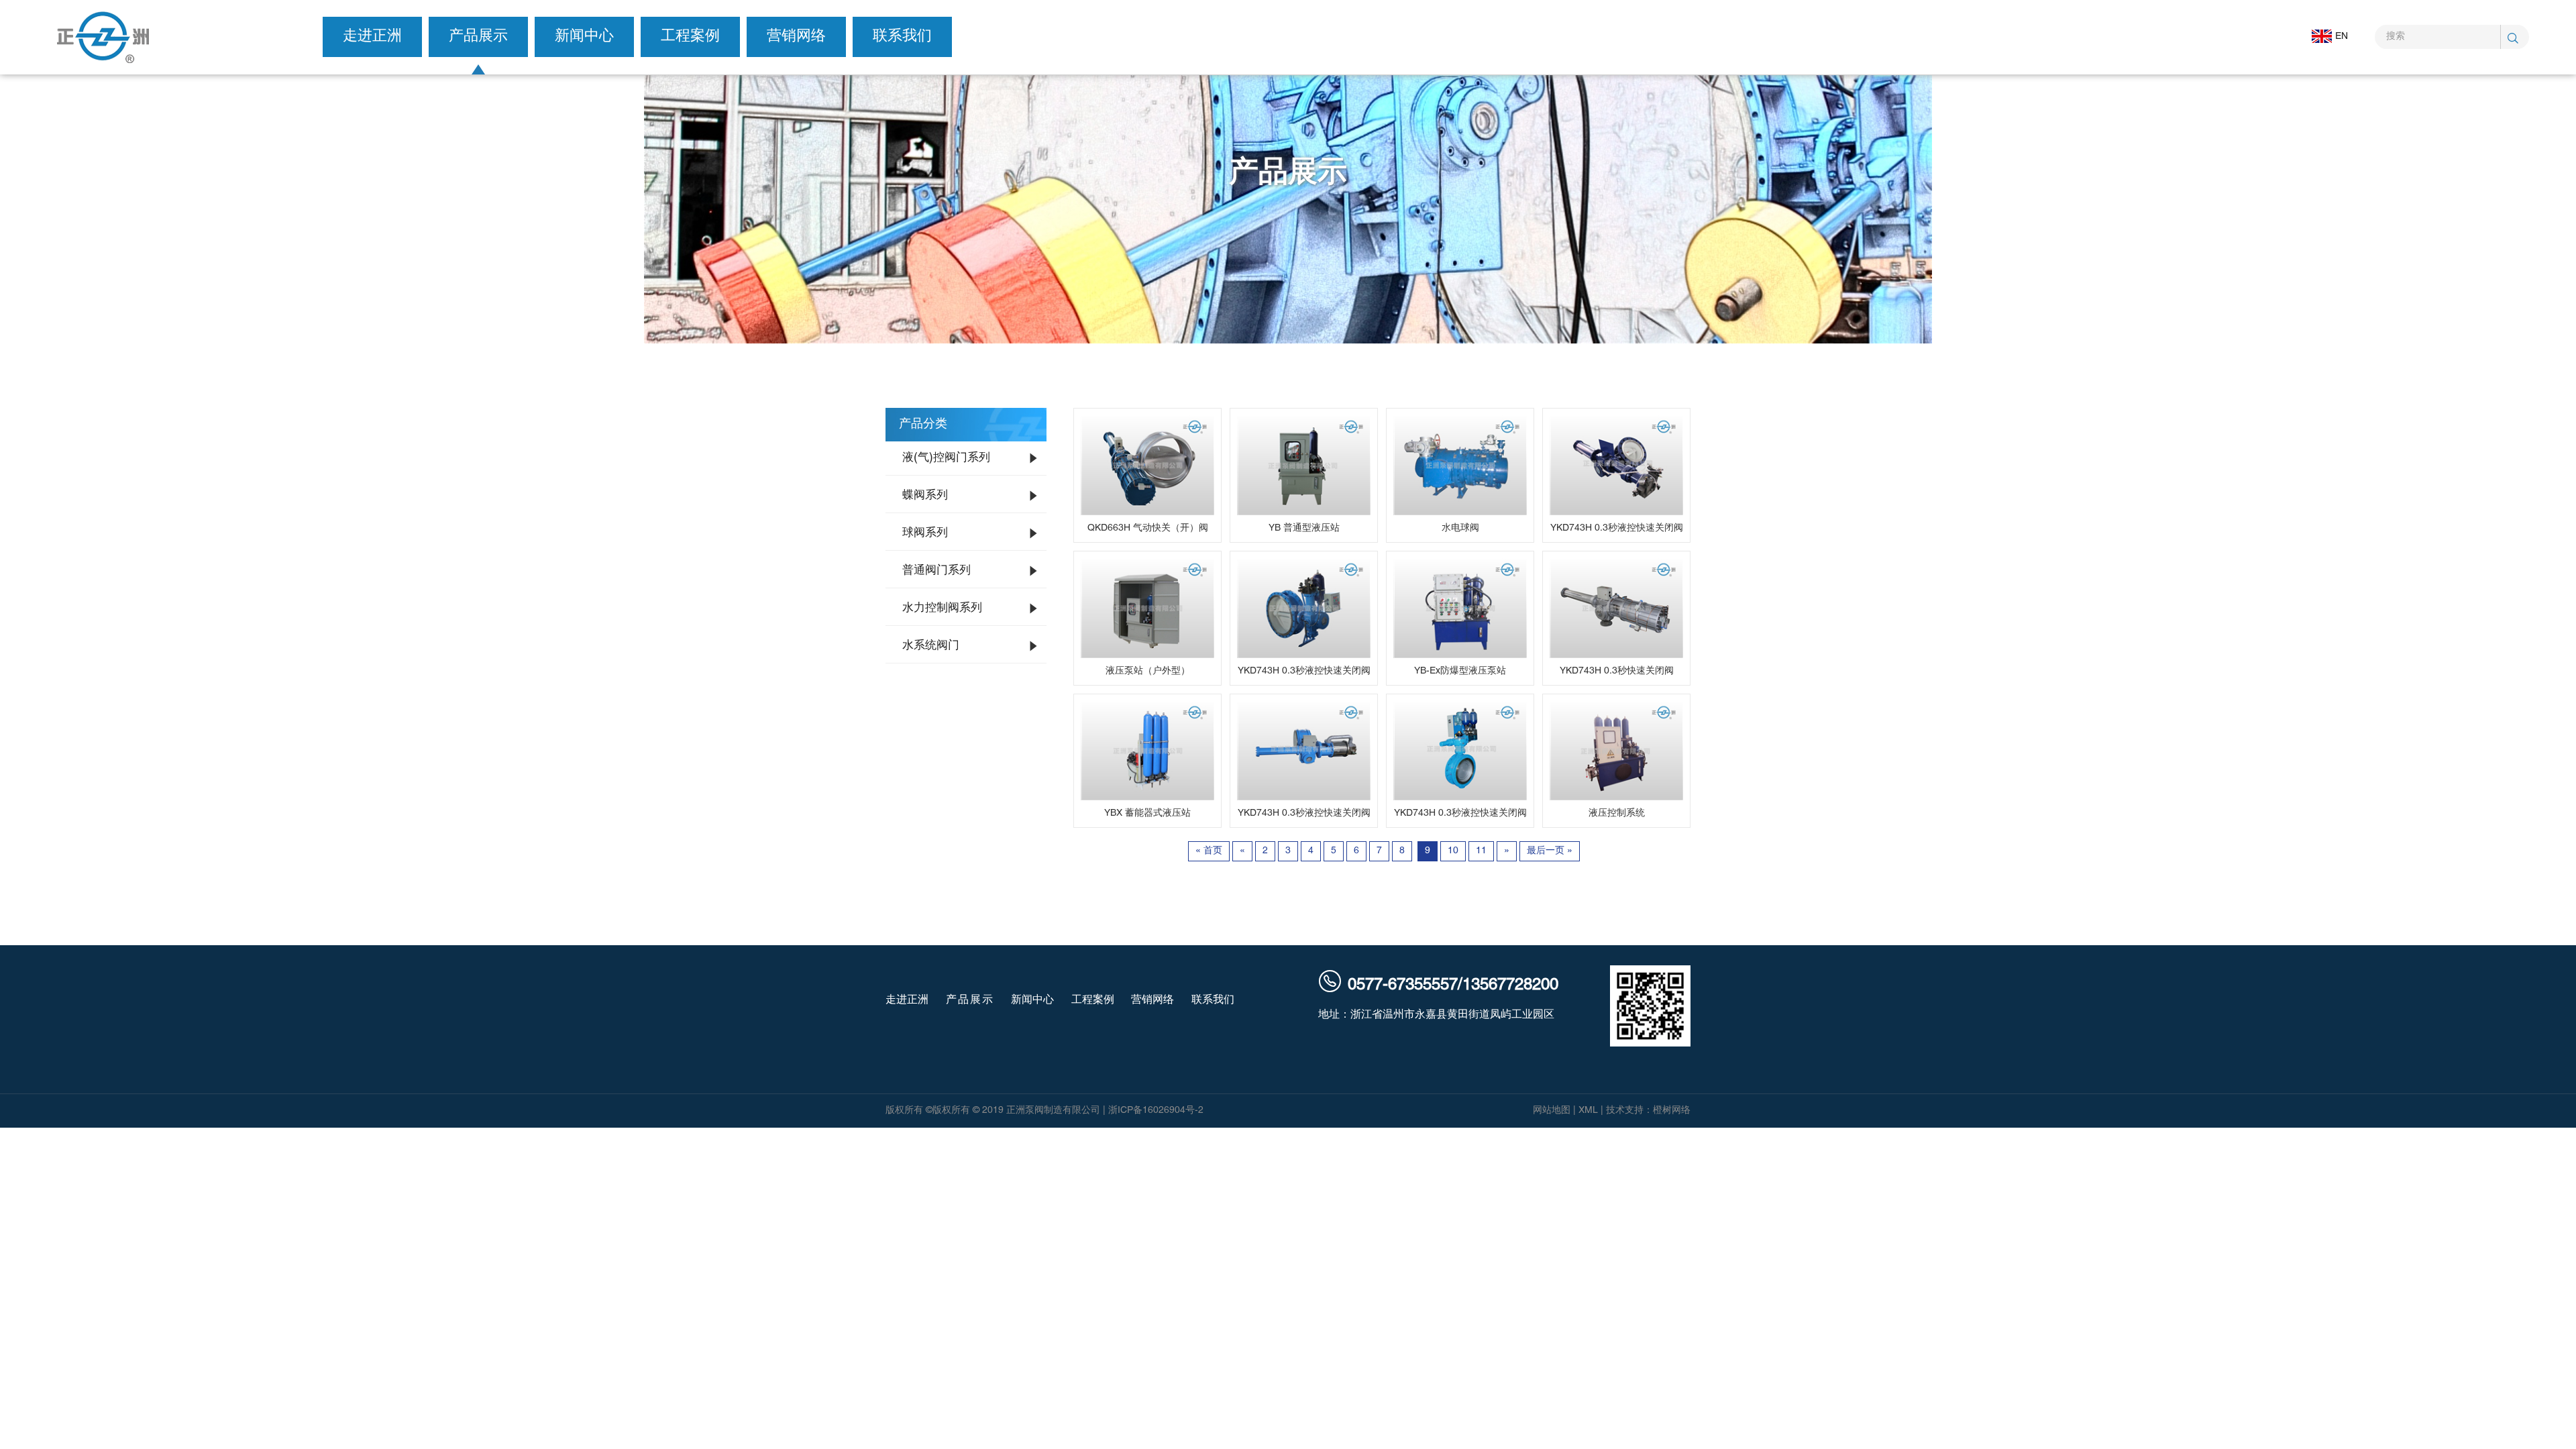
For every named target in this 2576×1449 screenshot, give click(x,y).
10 (1453, 851)
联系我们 (902, 37)
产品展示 (478, 37)
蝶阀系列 (925, 496)
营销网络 (796, 37)
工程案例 (690, 37)
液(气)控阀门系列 (946, 458)
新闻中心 (584, 37)
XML (1588, 1111)
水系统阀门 (931, 646)
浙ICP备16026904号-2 (1156, 1111)
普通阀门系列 (936, 571)
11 (1481, 851)
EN (2342, 37)
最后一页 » (1550, 851)
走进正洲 (372, 37)
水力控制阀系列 (942, 608)
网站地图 (1552, 1111)
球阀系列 (925, 533)
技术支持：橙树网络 (1648, 1111)
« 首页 (1209, 851)
